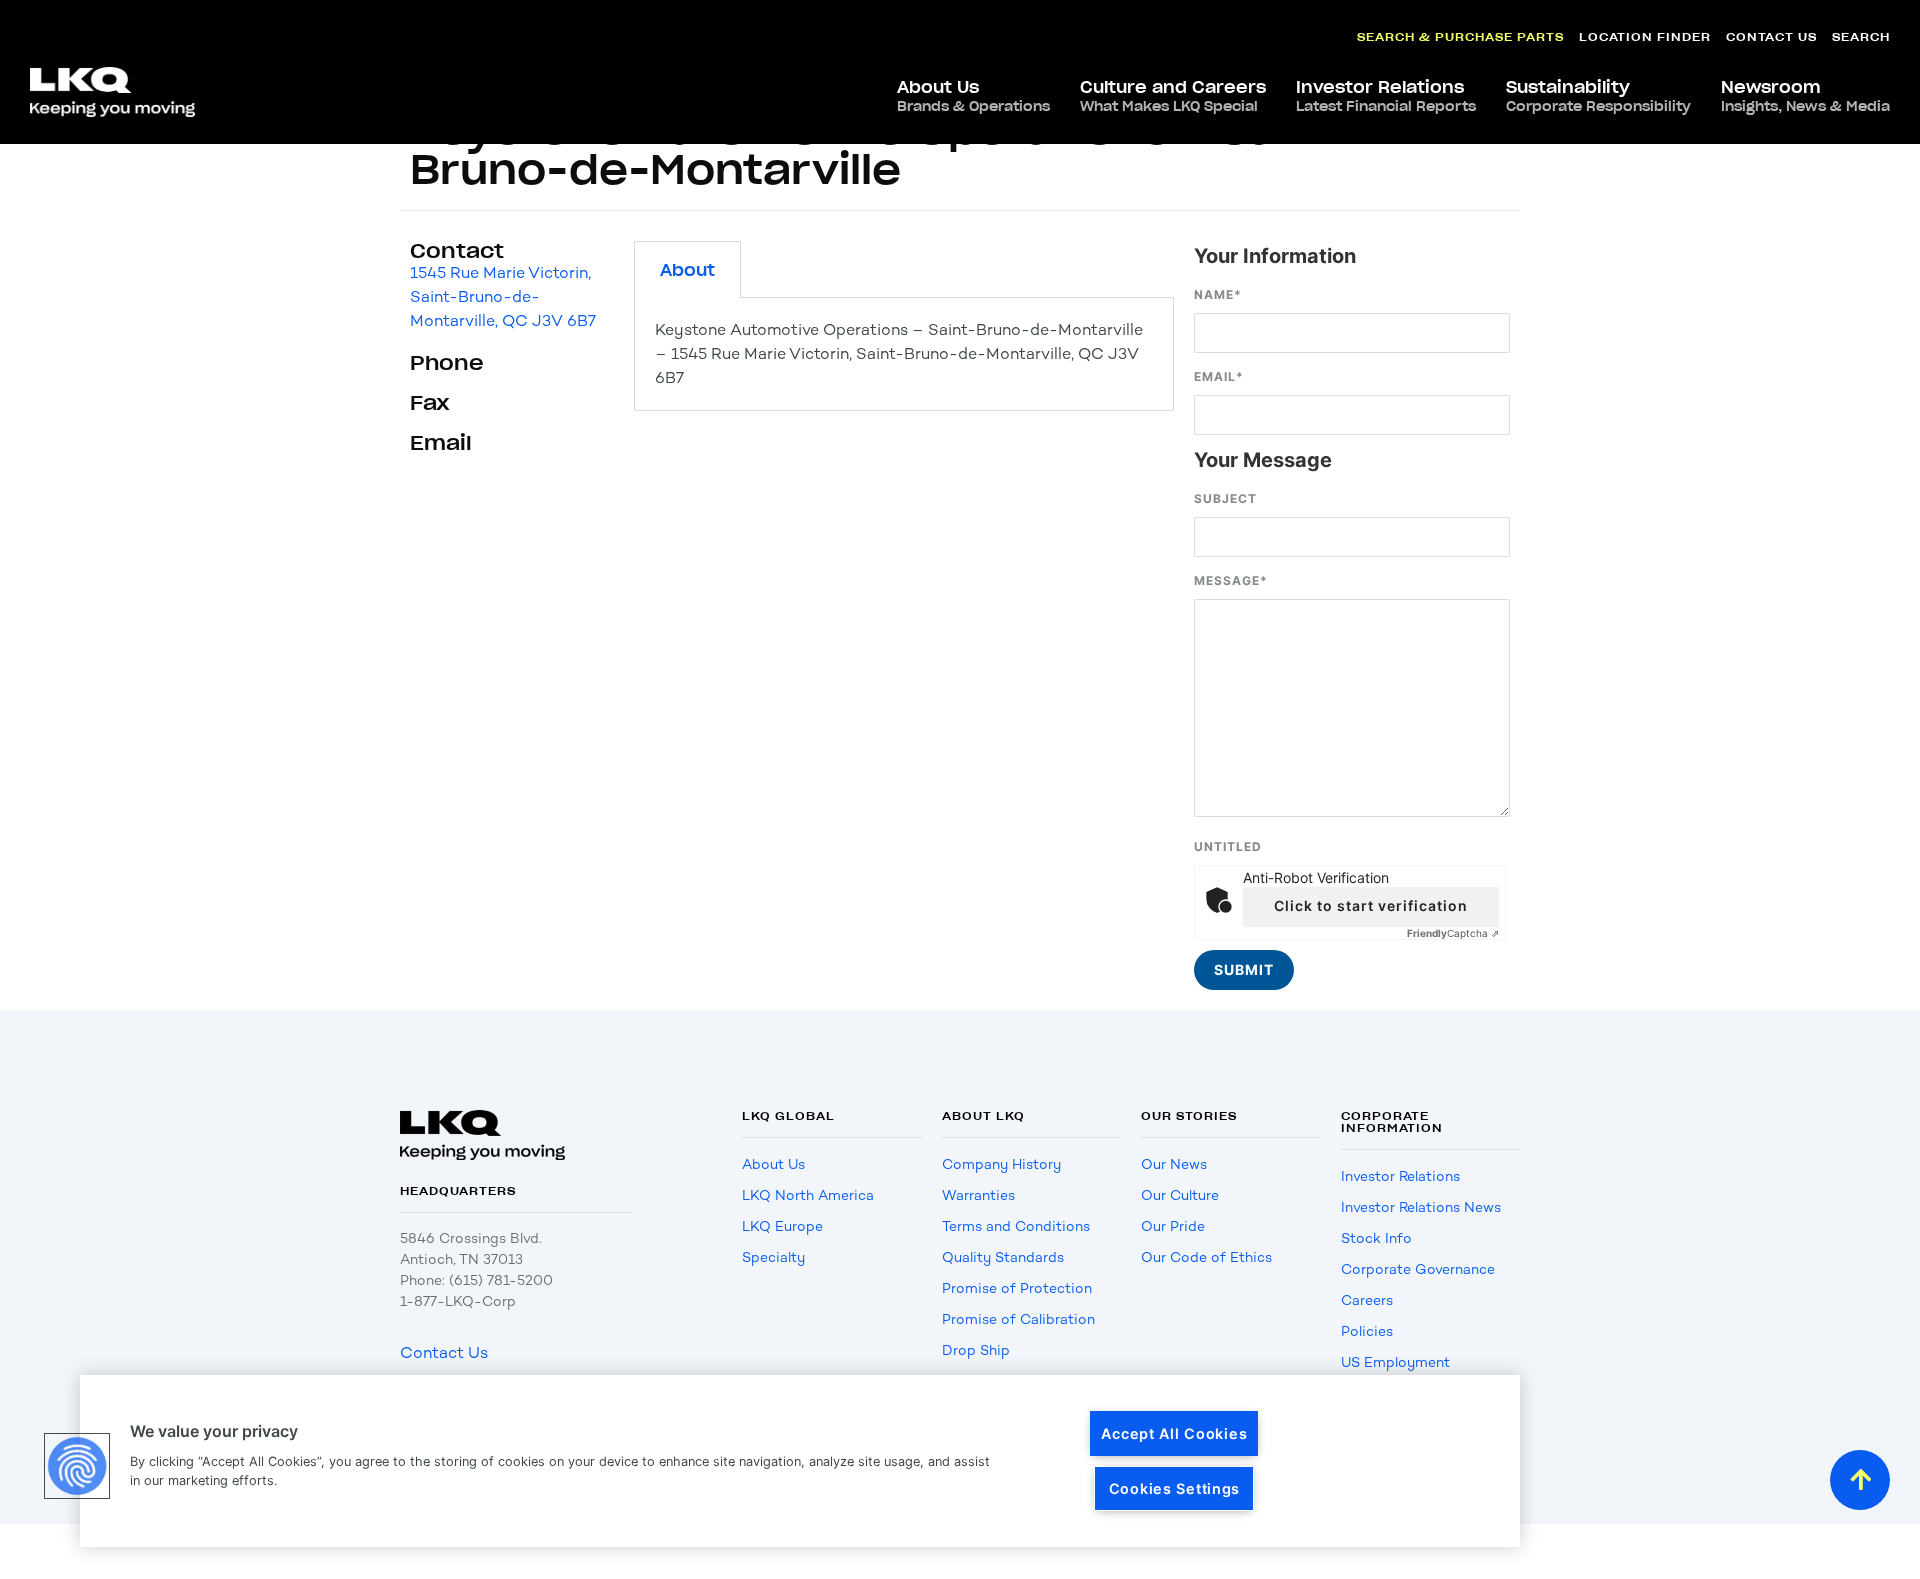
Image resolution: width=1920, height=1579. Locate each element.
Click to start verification (1371, 905)
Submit (1244, 969)
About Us (973, 96)
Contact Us (1771, 36)
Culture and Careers (1173, 96)
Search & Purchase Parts (1460, 36)
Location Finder (1645, 36)
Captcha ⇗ (1453, 933)
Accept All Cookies (1174, 1433)
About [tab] (687, 270)
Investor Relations (1386, 96)
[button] (77, 1466)
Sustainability (1598, 96)
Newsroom (1805, 96)
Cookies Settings (1175, 1488)
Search (1861, 36)
